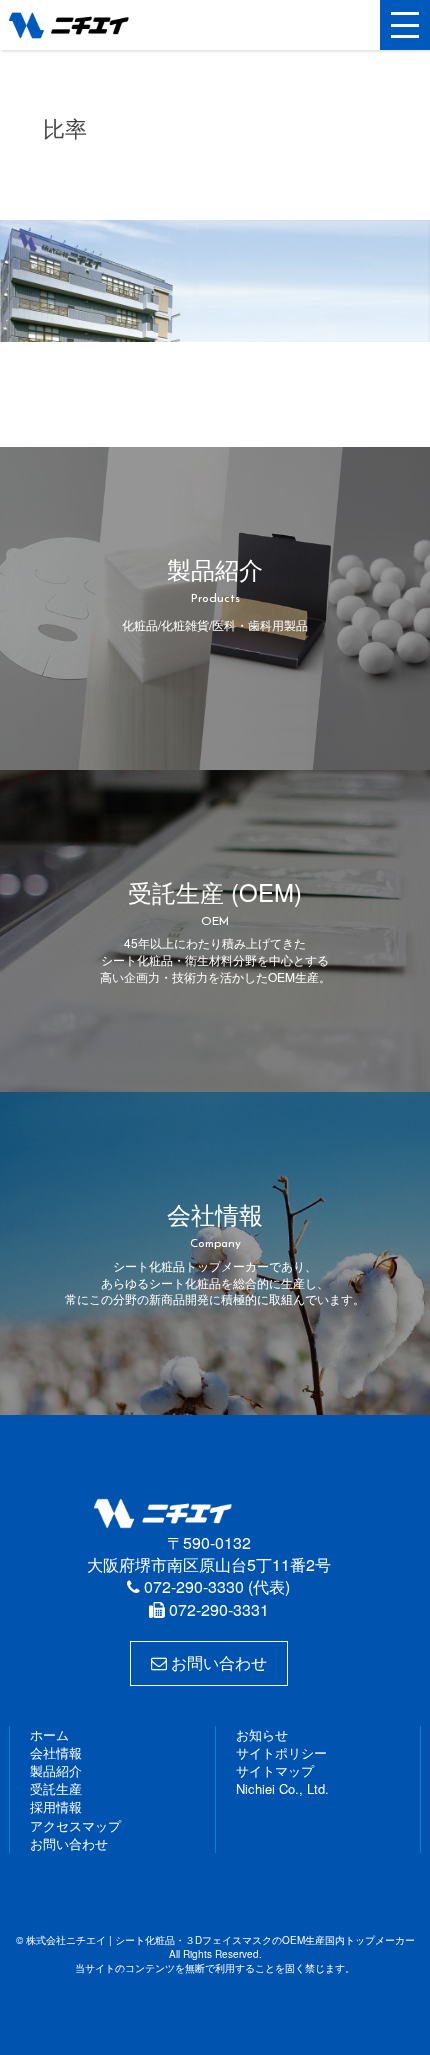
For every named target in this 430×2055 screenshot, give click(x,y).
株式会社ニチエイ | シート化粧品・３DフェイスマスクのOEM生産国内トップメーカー (104, 25)
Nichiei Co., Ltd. (282, 1788)
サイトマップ (275, 1770)
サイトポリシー (281, 1752)
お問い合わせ (217, 1662)
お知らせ (262, 1734)
